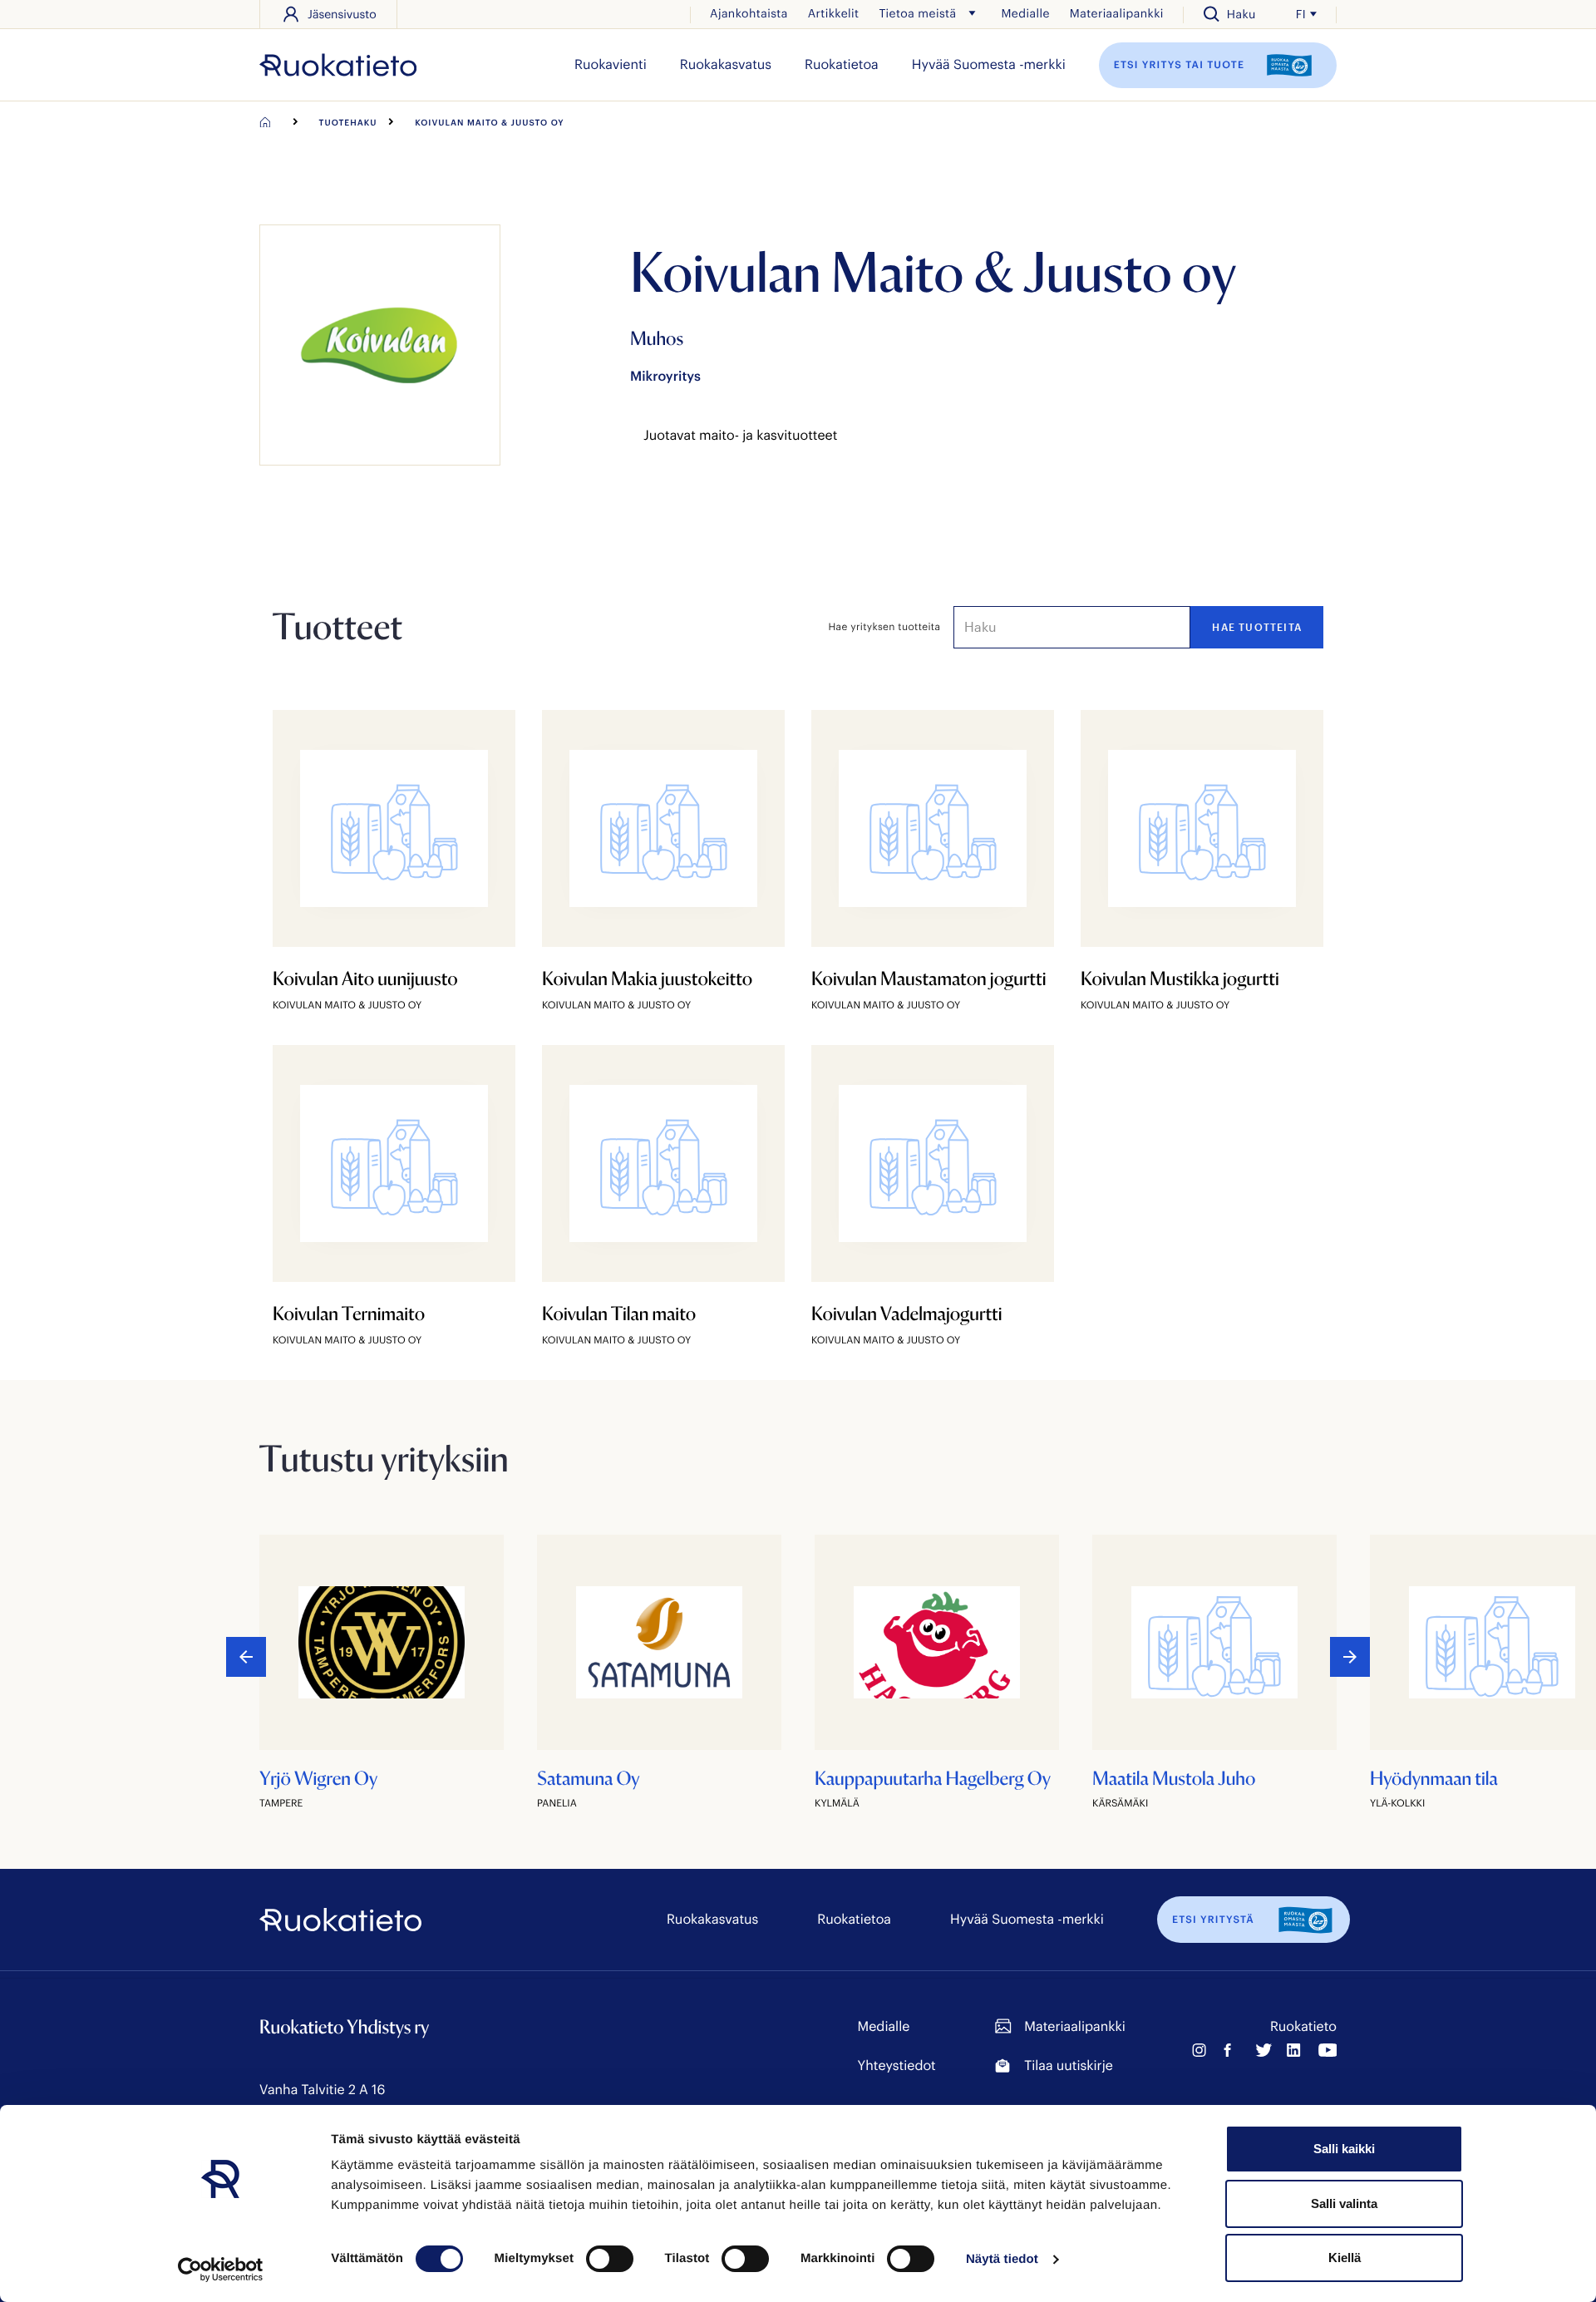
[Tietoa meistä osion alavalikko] (972, 13)
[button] (1350, 1657)
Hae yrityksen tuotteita (885, 627)
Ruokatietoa (842, 64)
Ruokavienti (611, 64)
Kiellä (1345, 2258)
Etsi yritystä (1213, 1920)
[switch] (610, 2259)
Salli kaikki (1344, 2149)
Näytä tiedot (1002, 2259)
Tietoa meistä (917, 13)
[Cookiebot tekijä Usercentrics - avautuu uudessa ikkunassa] (221, 2270)
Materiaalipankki (1117, 13)
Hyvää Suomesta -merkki (989, 64)
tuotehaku (348, 122)
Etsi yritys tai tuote (1181, 64)
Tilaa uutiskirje (1068, 2065)
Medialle (1025, 13)
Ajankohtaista (749, 13)
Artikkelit (834, 13)
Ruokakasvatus (726, 64)
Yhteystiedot (897, 2065)
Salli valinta (1344, 2203)
